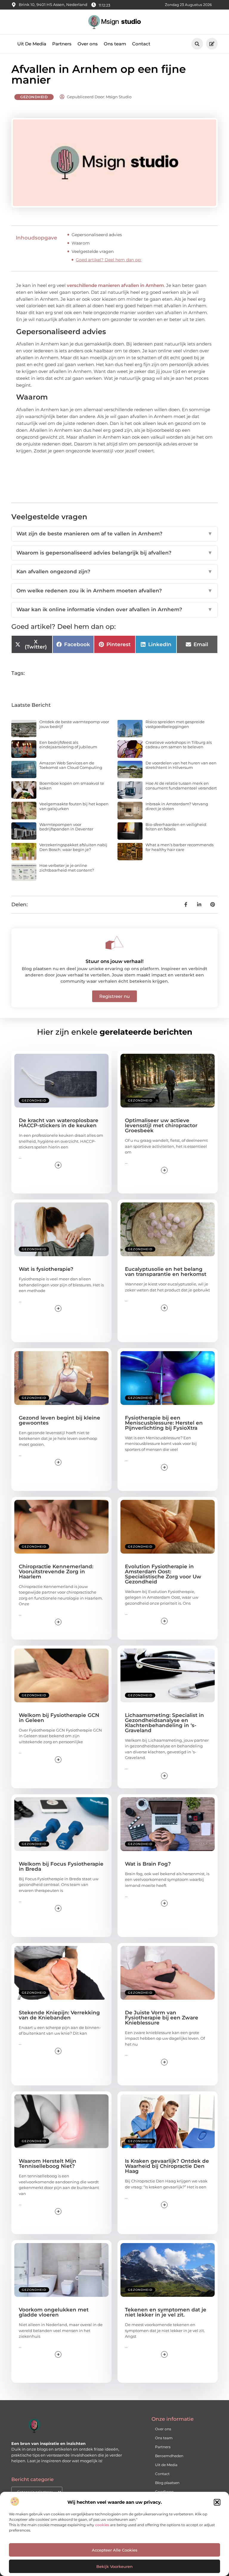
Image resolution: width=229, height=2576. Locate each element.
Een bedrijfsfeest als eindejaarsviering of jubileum (68, 745)
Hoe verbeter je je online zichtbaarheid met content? (67, 868)
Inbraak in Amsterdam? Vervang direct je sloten (177, 806)
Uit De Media (32, 44)
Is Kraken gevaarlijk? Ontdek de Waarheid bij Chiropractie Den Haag (167, 2166)
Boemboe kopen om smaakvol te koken (72, 786)
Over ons (88, 44)
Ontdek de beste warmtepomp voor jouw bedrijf (74, 724)
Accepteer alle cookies (115, 2550)
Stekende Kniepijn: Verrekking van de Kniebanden (59, 2015)
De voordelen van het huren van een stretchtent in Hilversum (181, 765)
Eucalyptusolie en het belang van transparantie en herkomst (166, 1272)
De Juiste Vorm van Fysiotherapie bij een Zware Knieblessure (162, 2018)
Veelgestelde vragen (93, 251)
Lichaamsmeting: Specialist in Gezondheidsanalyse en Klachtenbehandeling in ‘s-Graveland (164, 1723)
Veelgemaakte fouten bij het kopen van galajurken (74, 806)
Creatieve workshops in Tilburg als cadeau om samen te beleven (179, 745)
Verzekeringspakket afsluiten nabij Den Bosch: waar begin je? (73, 847)
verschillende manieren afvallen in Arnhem (115, 285)
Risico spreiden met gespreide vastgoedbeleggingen (175, 724)
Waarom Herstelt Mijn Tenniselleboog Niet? (48, 2163)
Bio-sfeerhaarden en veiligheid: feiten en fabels (176, 827)
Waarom (81, 243)
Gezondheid (34, 97)
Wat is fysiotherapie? (46, 1269)
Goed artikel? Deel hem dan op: (109, 260)
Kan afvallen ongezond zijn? (114, 572)
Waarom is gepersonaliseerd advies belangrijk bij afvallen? (114, 553)
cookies (102, 2525)
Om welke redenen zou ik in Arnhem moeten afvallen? (114, 591)
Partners (62, 44)
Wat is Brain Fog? (148, 1864)
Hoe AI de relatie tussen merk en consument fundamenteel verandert (181, 786)
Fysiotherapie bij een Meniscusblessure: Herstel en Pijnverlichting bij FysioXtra (164, 1423)
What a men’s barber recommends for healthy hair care (180, 847)
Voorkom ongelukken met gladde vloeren (54, 2312)
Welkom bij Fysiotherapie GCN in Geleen (59, 1718)
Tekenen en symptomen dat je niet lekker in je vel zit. (166, 2312)
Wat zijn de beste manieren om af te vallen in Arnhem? (114, 534)
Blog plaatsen (167, 2483)
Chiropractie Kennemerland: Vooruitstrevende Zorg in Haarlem (56, 1572)
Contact (141, 44)
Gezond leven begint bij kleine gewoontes (59, 1420)
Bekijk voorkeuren (114, 2566)
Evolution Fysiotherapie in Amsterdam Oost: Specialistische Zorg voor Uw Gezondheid (163, 1574)
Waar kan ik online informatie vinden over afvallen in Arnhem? (114, 609)
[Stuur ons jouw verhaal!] (114, 943)
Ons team (115, 44)
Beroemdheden (169, 2456)
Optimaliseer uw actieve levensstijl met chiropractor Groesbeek (161, 1125)
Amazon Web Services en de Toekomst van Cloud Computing (71, 765)
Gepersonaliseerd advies (97, 235)
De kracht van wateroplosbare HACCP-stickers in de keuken (59, 1123)
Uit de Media (166, 2465)
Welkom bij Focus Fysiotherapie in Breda (61, 1866)
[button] (217, 2502)
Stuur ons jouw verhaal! (114, 961)
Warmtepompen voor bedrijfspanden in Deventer (66, 827)
